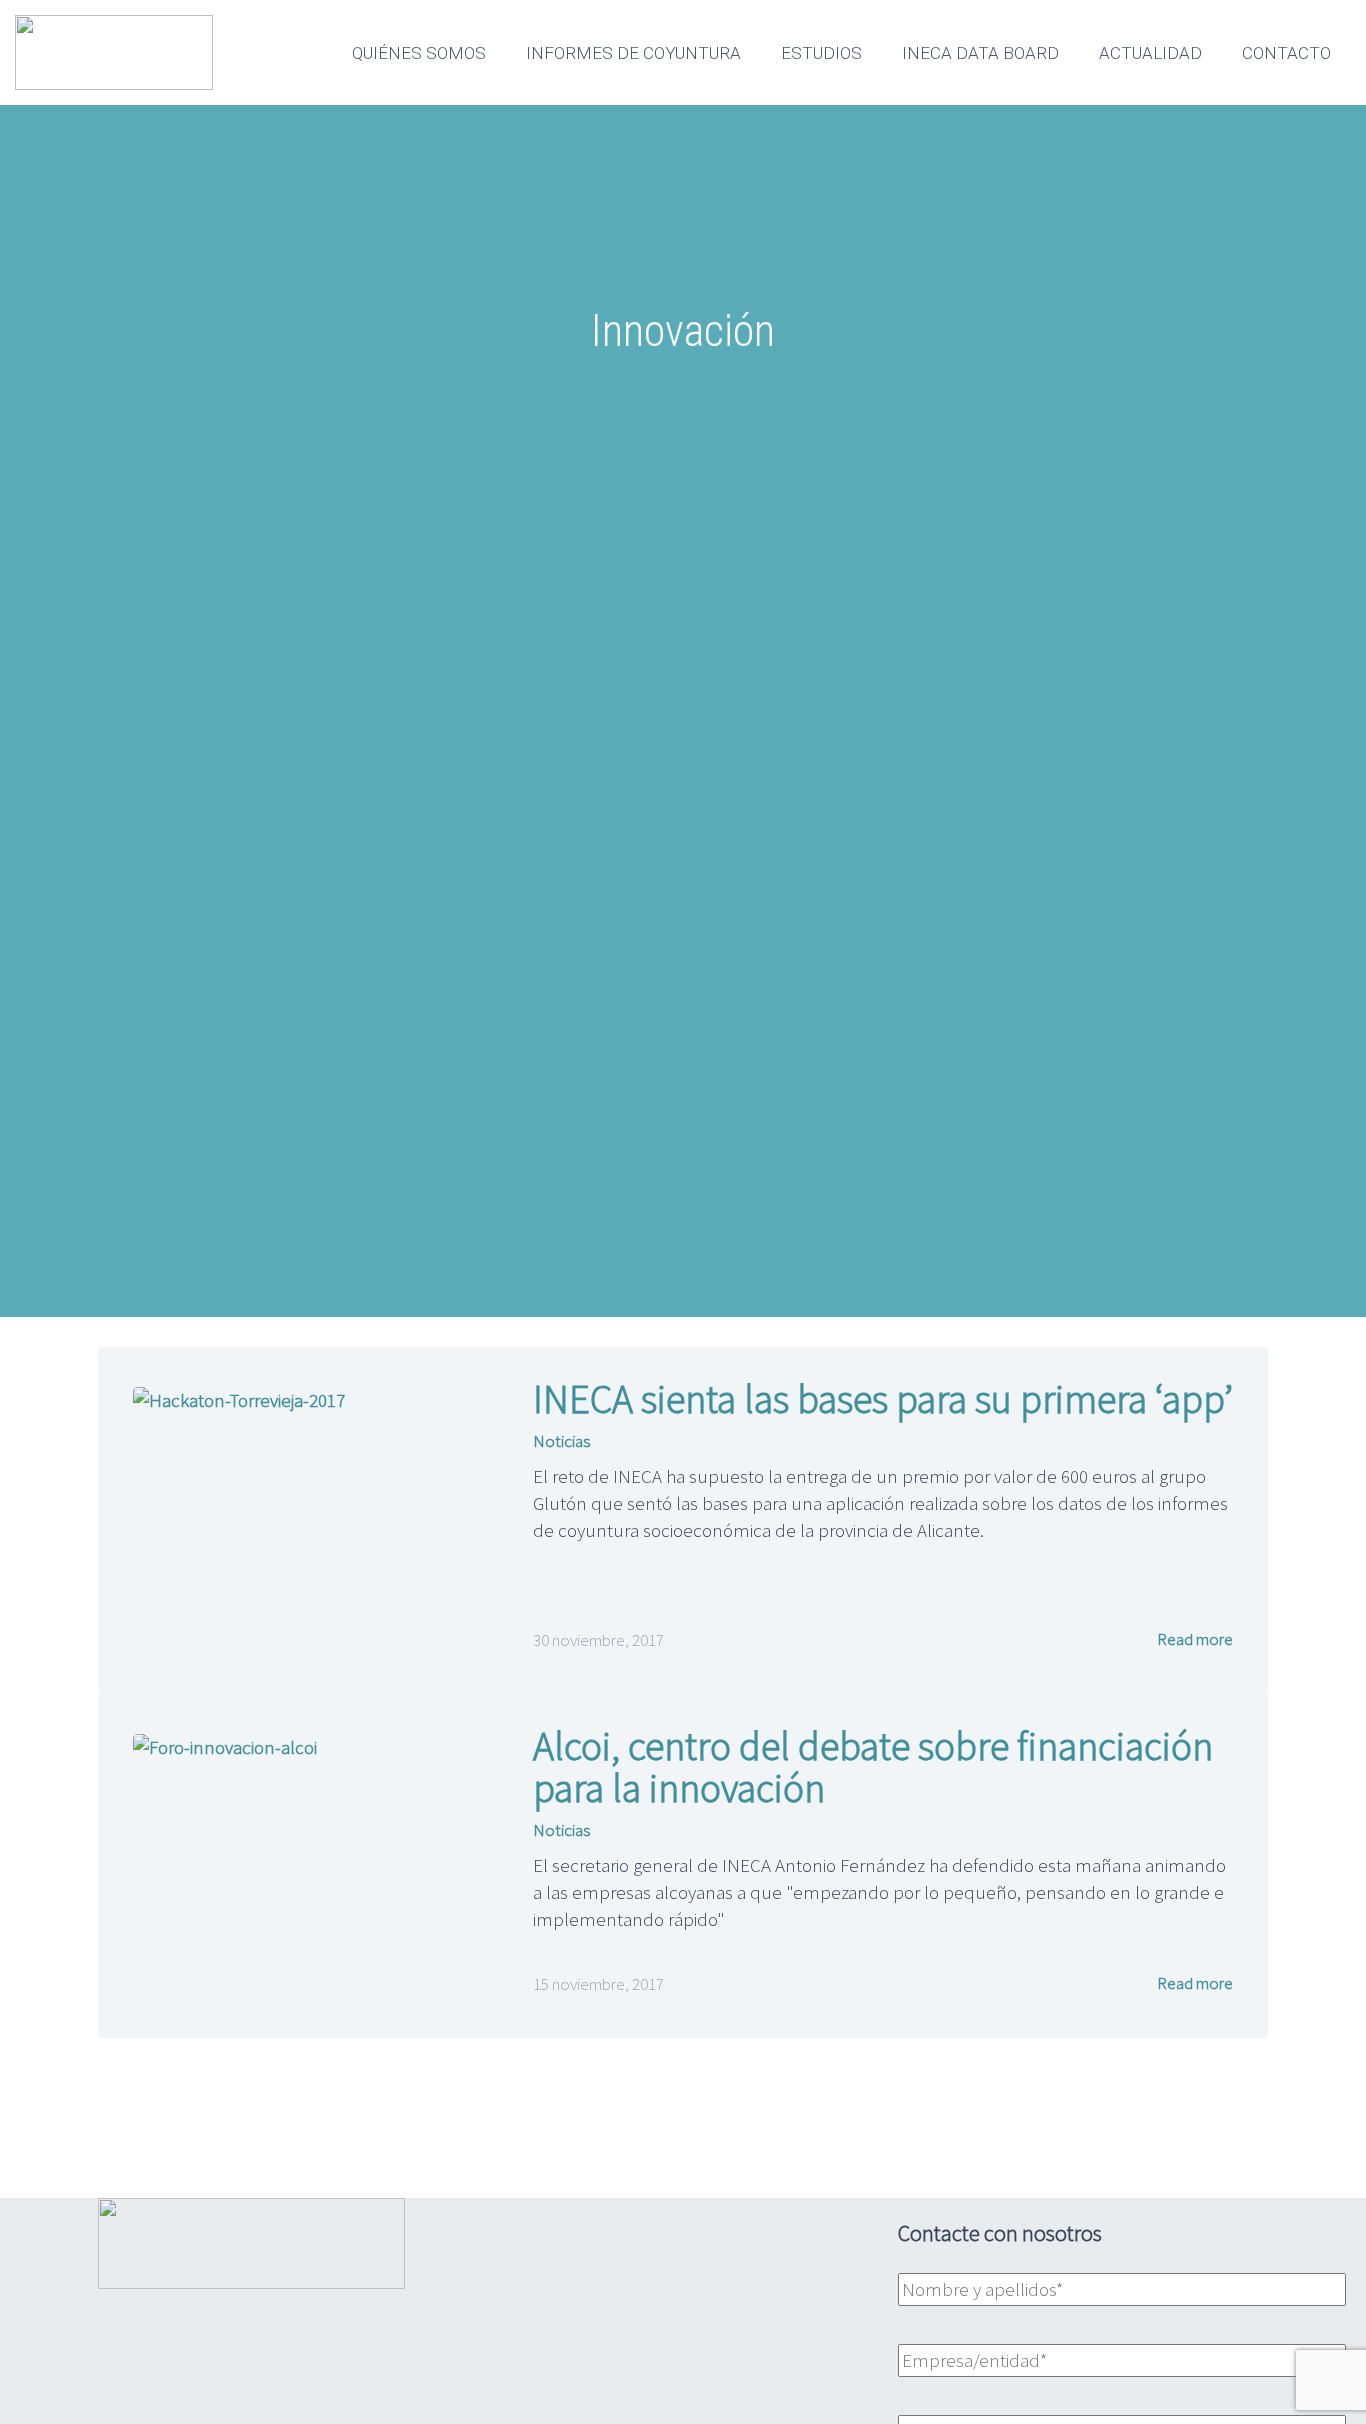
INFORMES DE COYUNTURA (633, 53)
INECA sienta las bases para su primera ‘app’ (883, 1399)
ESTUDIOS (821, 53)
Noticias (561, 1441)
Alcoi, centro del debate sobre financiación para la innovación (873, 1767)
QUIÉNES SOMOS (419, 53)
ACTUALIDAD (1150, 53)
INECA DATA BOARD (980, 53)
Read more (1193, 1639)
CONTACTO (1286, 53)
